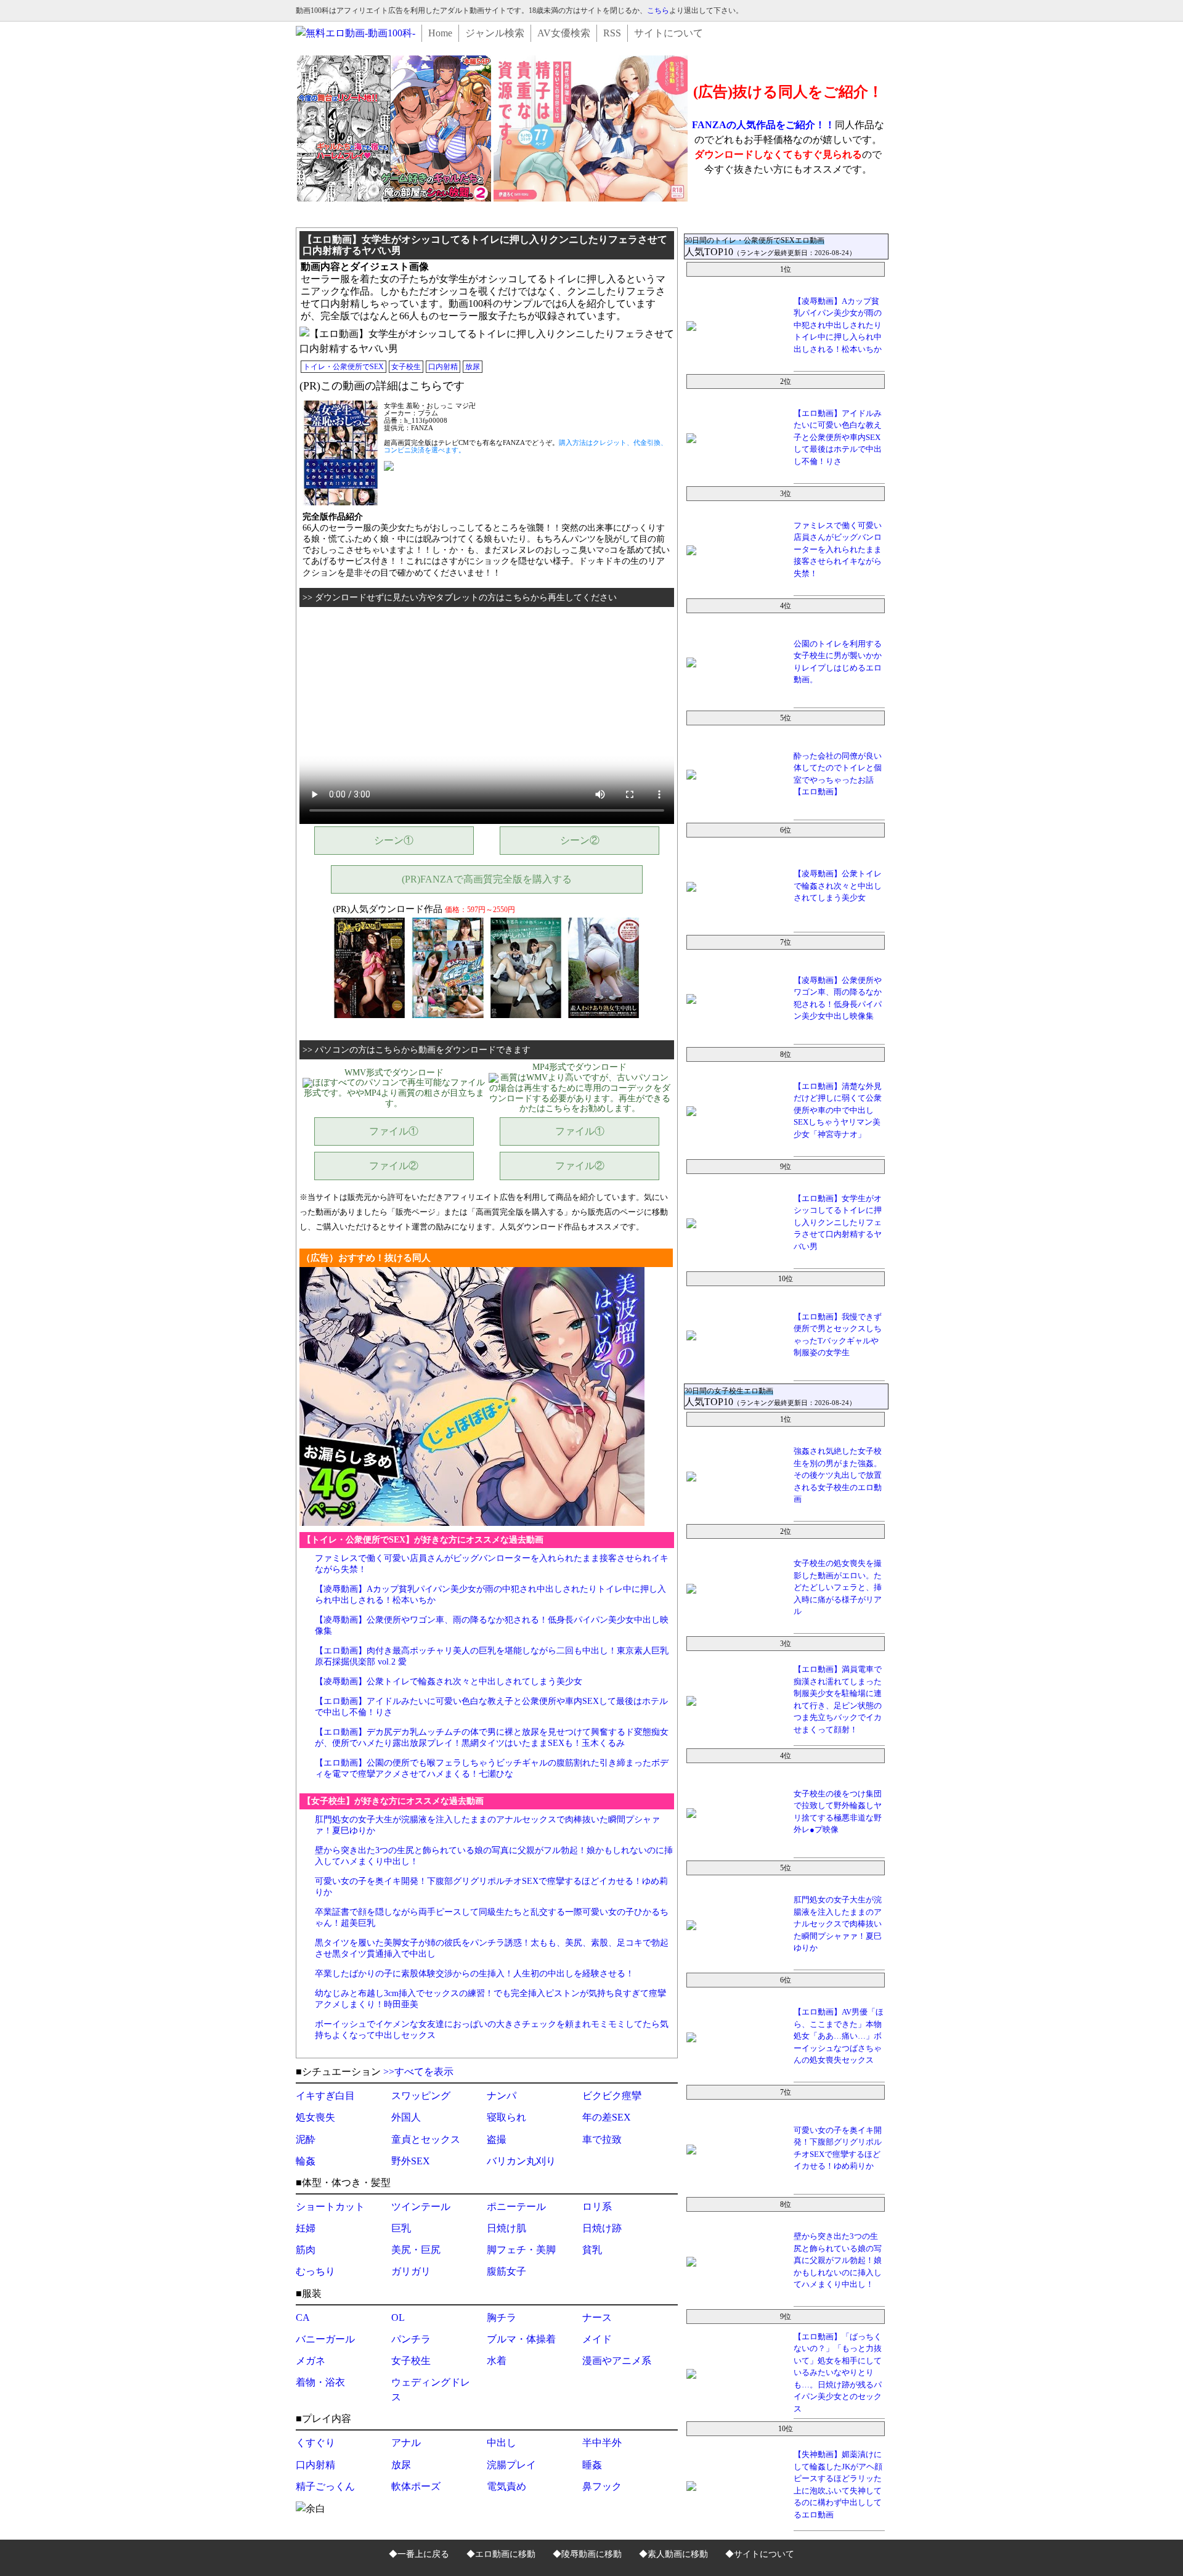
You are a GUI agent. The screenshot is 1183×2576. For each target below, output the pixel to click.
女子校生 (406, 367)
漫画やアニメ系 (617, 2361)
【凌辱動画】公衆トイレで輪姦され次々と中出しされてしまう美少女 (449, 1681)
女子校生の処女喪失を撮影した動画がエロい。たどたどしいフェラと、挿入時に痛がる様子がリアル (838, 1587)
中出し (502, 2443)
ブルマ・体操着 (521, 2339)
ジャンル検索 (495, 33)
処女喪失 (315, 2117)
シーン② (580, 840)
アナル (406, 2443)
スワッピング (421, 2096)
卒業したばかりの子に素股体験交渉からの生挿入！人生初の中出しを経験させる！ (474, 1974)
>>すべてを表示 (418, 2072)
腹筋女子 (506, 2271)
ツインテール (421, 2207)
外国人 (406, 2117)
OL (398, 2317)
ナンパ (502, 2096)
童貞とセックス (426, 2139)
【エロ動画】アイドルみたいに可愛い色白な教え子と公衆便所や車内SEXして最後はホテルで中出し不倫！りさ (838, 437)
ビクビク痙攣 (612, 2096)
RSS (612, 33)
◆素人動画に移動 (673, 2554)
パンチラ (411, 2339)
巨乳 (401, 2228)
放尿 (473, 367)
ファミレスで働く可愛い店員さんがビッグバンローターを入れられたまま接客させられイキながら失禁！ (838, 549)
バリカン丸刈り (521, 2161)
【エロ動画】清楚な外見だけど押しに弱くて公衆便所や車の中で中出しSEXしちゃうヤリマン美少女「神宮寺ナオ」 (838, 1110)
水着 (497, 2361)
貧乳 (592, 2250)
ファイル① (394, 1131)
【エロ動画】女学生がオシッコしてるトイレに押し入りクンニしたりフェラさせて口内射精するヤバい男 (838, 1222)
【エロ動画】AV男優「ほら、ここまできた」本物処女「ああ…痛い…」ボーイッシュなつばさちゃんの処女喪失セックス (839, 2036)
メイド (597, 2339)
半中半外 (602, 2443)
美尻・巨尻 (416, 2250)
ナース (597, 2317)
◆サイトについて (760, 2554)
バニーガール (325, 2339)
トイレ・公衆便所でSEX (344, 367)
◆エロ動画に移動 (501, 2554)
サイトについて (669, 33)
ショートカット (330, 2207)
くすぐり (315, 2443)
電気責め (506, 2486)
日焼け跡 (602, 2228)
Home (440, 33)
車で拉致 (602, 2139)
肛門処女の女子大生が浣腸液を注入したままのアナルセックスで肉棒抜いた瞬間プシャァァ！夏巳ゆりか (838, 1924)
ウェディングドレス (431, 2390)
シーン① (394, 840)
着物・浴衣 (320, 2382)
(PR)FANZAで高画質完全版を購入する (487, 879)
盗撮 (497, 2139)
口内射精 (443, 367)
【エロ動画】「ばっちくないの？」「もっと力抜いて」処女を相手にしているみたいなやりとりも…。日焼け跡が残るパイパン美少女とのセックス (838, 2373)
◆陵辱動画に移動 (587, 2554)
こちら (658, 10)
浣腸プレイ (511, 2465)
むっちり (315, 2271)
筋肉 (306, 2250)
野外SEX (411, 2161)
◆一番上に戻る (419, 2554)
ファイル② (394, 1166)
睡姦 (592, 2465)
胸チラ (502, 2317)
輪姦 (306, 2161)
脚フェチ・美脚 (521, 2250)
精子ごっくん (325, 2486)
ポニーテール (516, 2207)
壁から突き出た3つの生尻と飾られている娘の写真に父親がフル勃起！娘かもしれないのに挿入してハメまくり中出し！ (838, 2260)
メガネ (311, 2361)
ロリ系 (597, 2207)
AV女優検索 (564, 33)
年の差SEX (607, 2117)
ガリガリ (411, 2271)
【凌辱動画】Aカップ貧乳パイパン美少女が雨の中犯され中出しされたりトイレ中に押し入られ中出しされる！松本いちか (838, 325)
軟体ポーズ (416, 2486)
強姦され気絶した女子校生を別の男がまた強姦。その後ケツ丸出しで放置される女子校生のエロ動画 (838, 1475)
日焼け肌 (506, 2228)
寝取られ (506, 2117)
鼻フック (602, 2486)
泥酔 (306, 2139)
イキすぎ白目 (325, 2096)
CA (303, 2317)
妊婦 (306, 2228)
